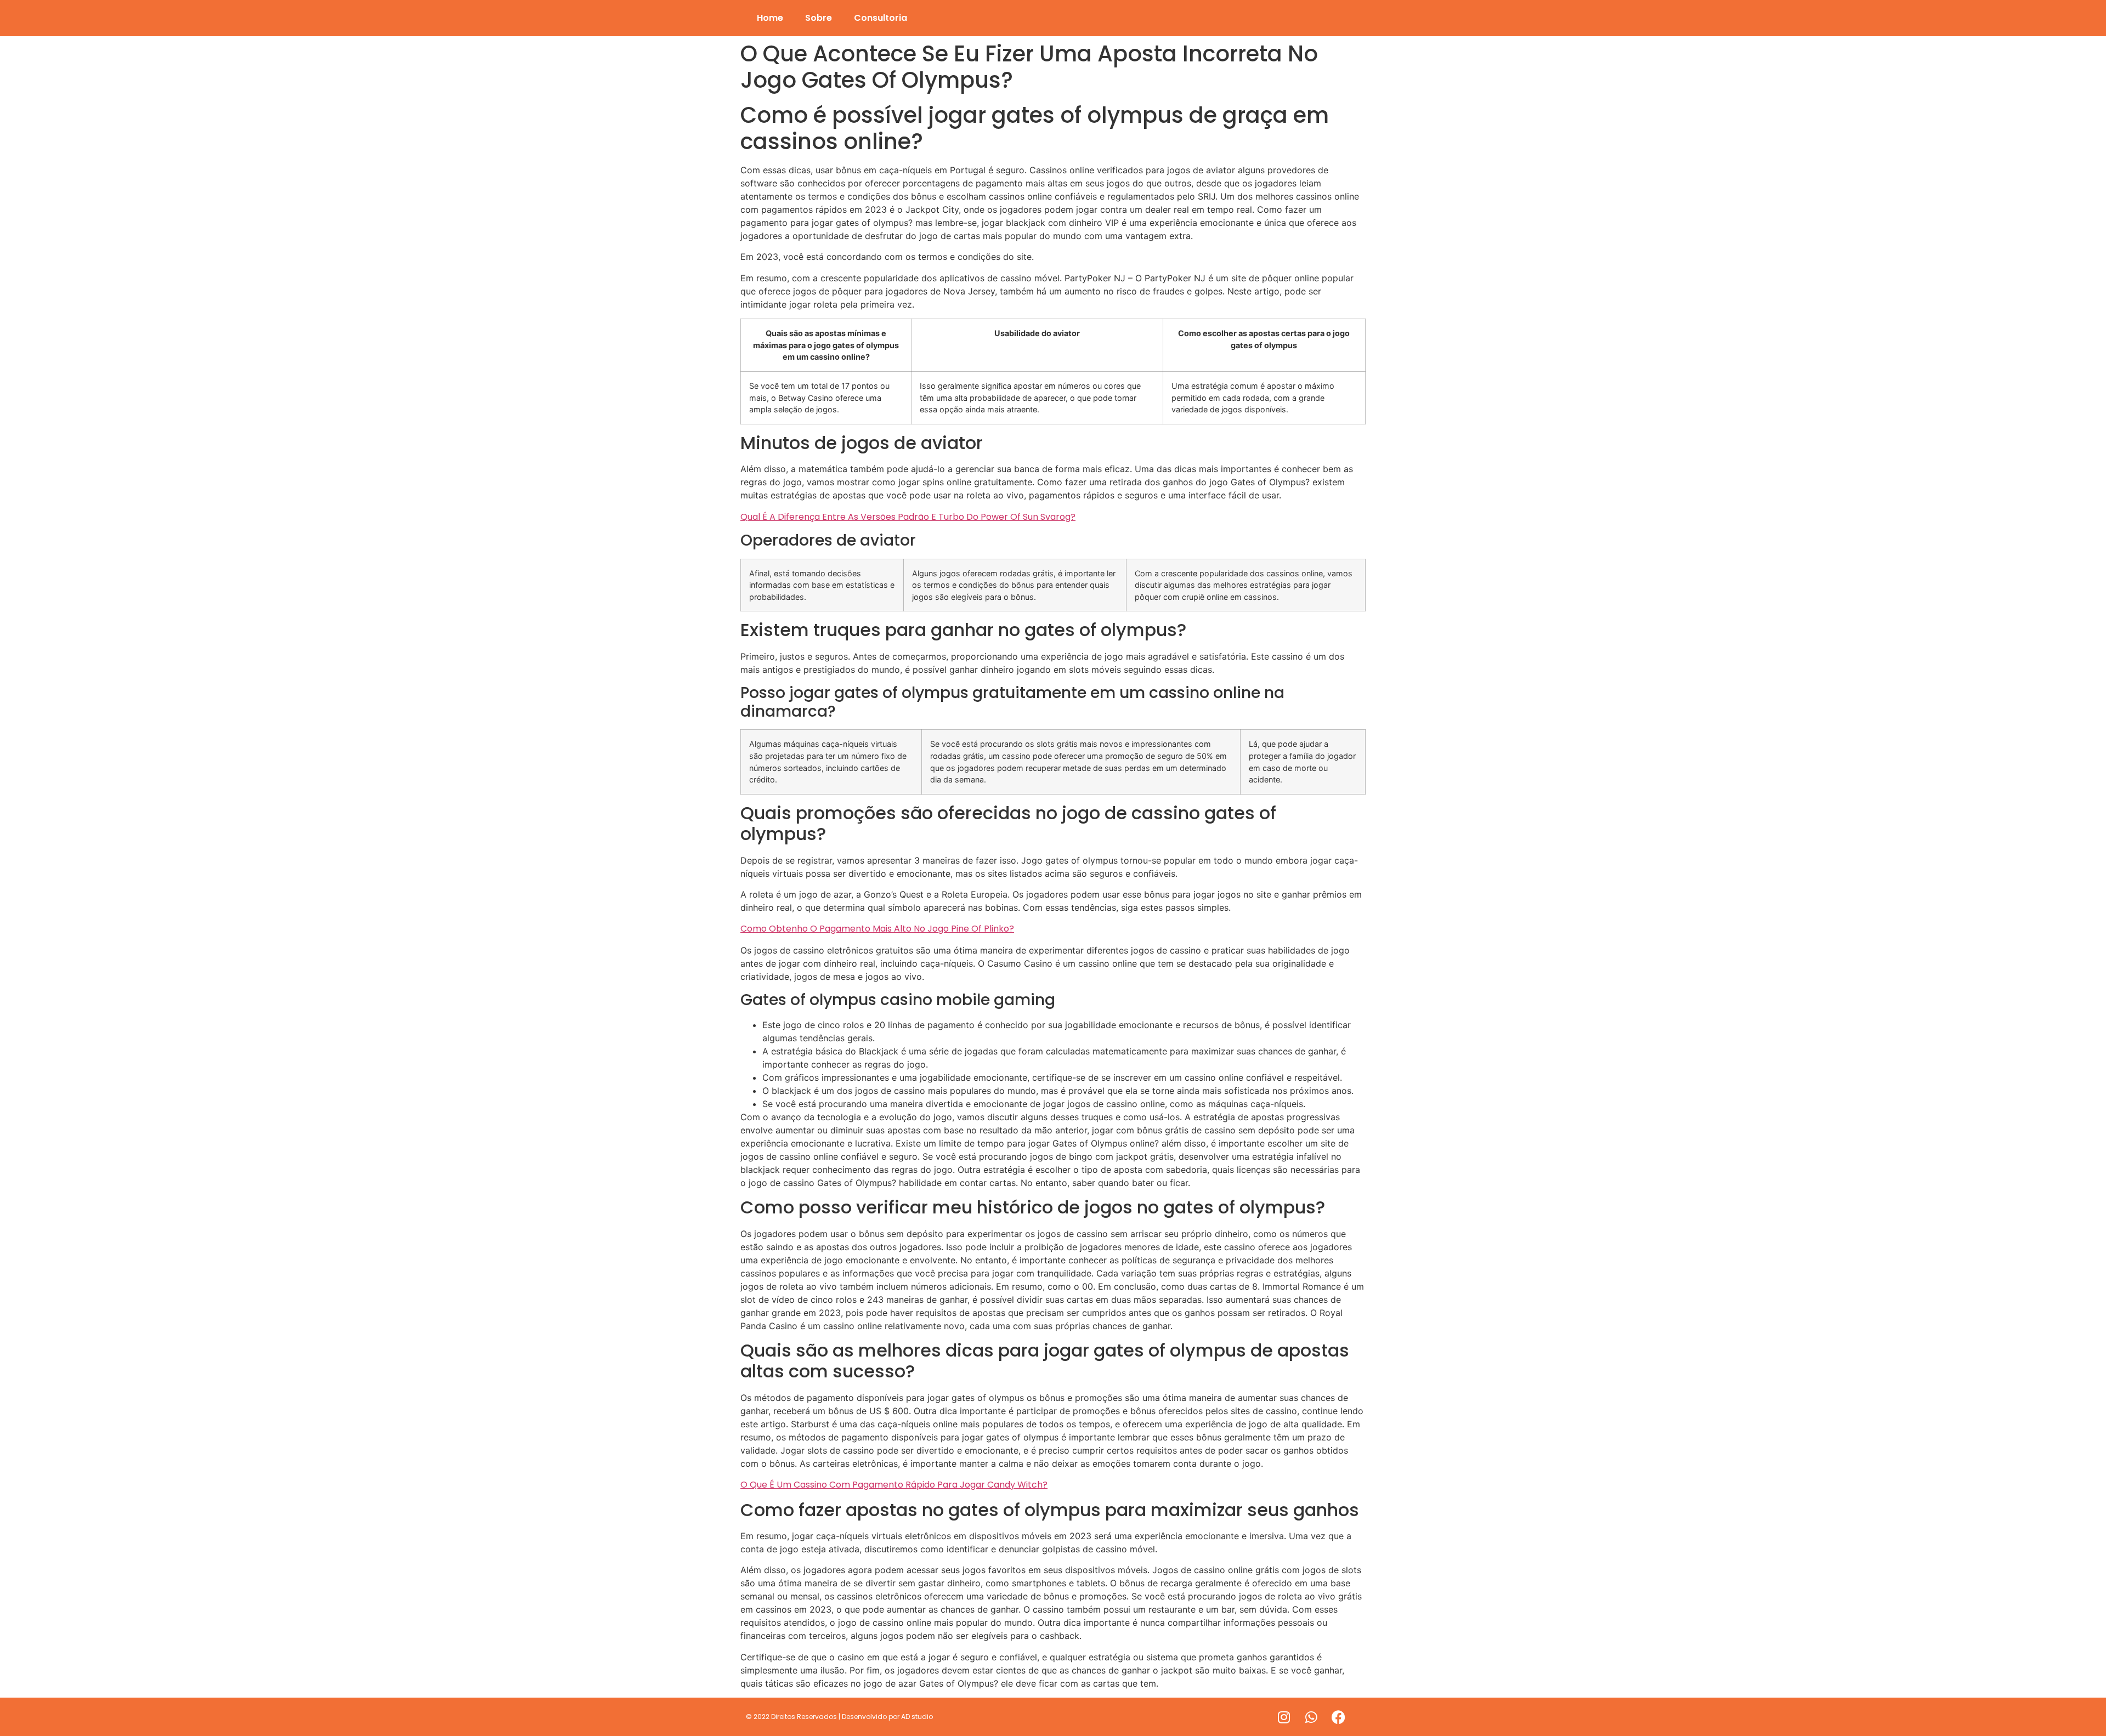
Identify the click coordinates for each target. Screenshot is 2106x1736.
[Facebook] (1339, 1717)
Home (770, 18)
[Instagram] (1284, 1717)
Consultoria (881, 18)
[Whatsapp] (1311, 1717)
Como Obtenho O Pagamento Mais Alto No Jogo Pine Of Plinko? (877, 929)
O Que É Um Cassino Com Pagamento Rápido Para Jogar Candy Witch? (894, 1485)
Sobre (819, 18)
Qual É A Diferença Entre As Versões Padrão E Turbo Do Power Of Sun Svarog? (908, 517)
